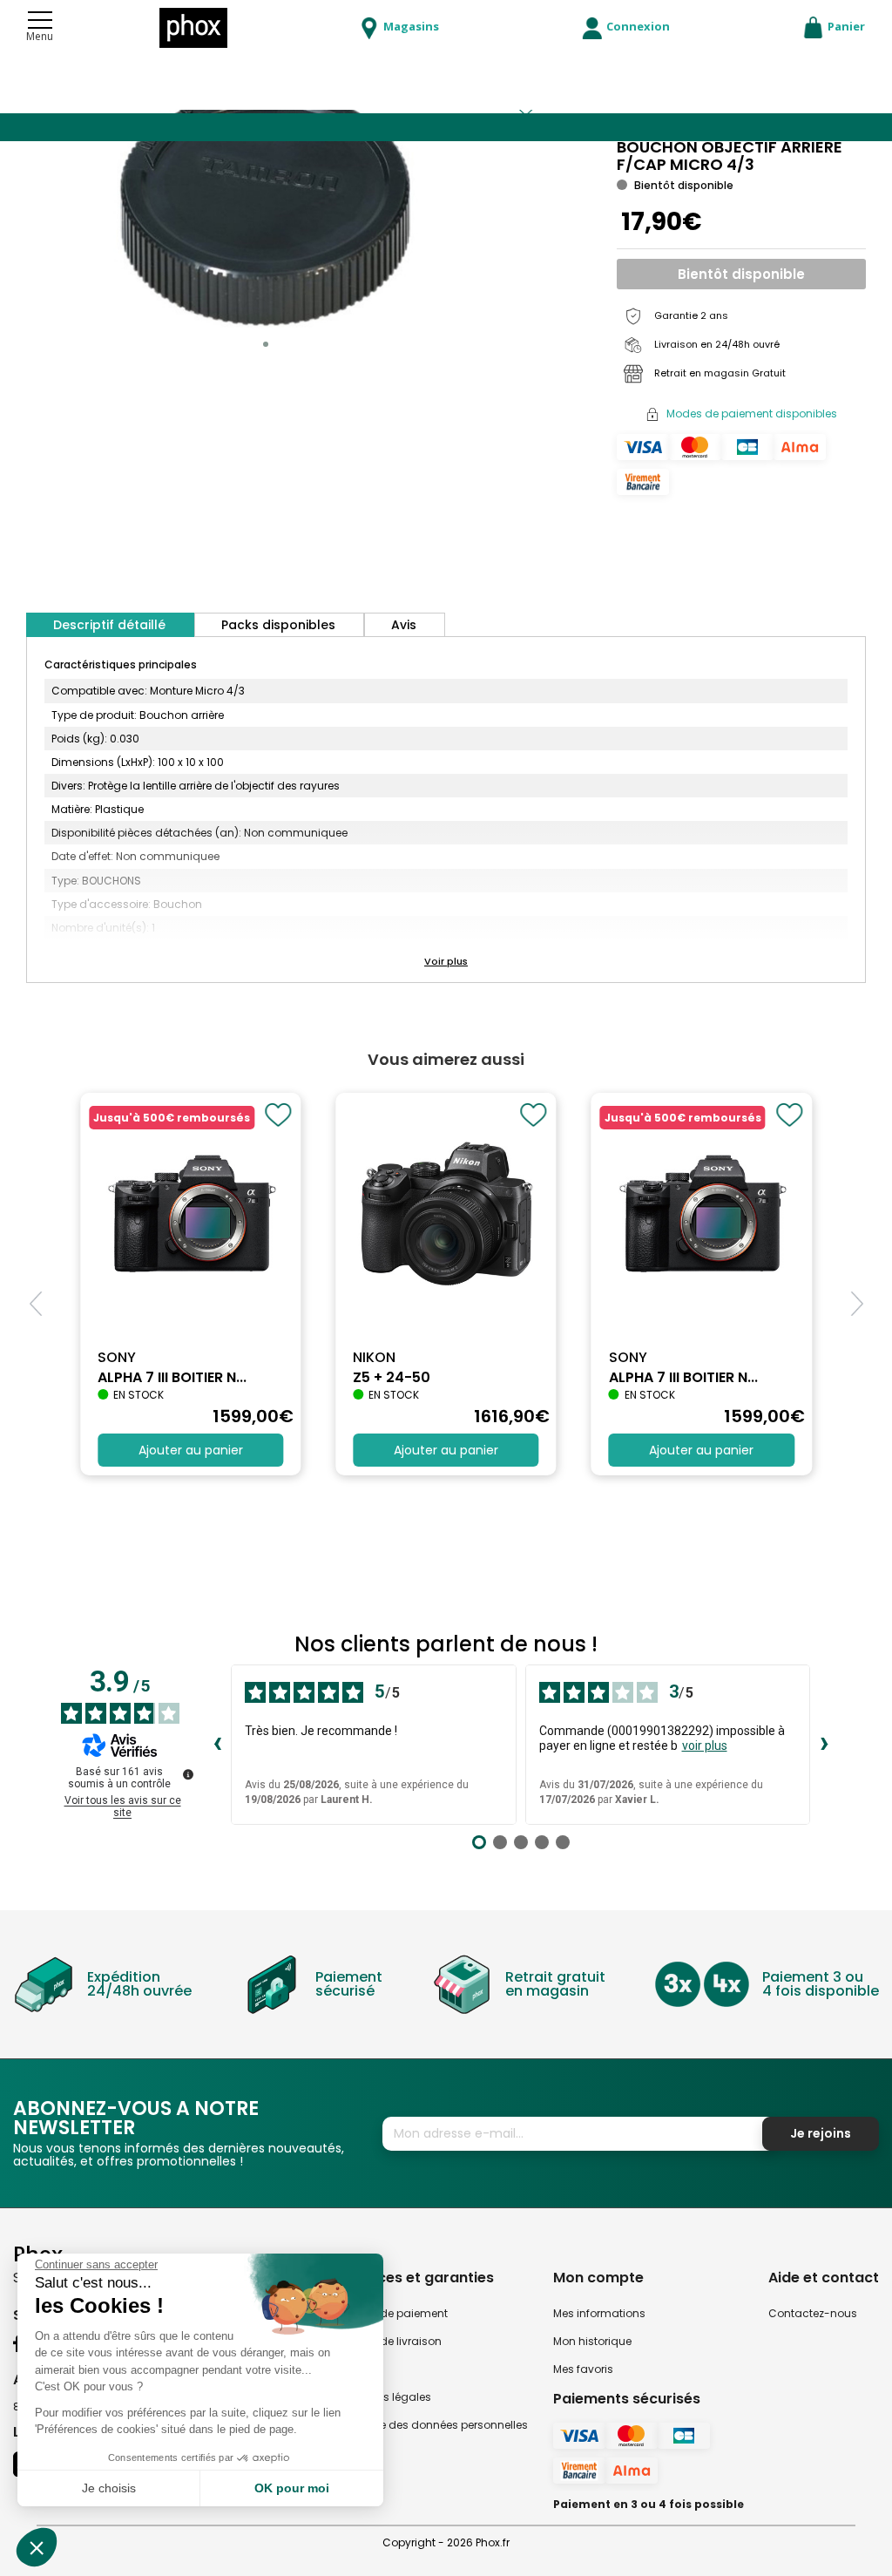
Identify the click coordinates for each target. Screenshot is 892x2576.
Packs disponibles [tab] (278, 625)
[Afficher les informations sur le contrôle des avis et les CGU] (188, 1774)
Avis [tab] (404, 625)
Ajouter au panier (191, 1450)
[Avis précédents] (217, 1745)
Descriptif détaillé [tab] (109, 625)
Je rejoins (821, 2133)
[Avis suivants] (824, 1745)
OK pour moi (292, 2488)
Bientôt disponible (741, 274)
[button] (266, 344)
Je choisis (109, 2488)
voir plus (705, 1746)
